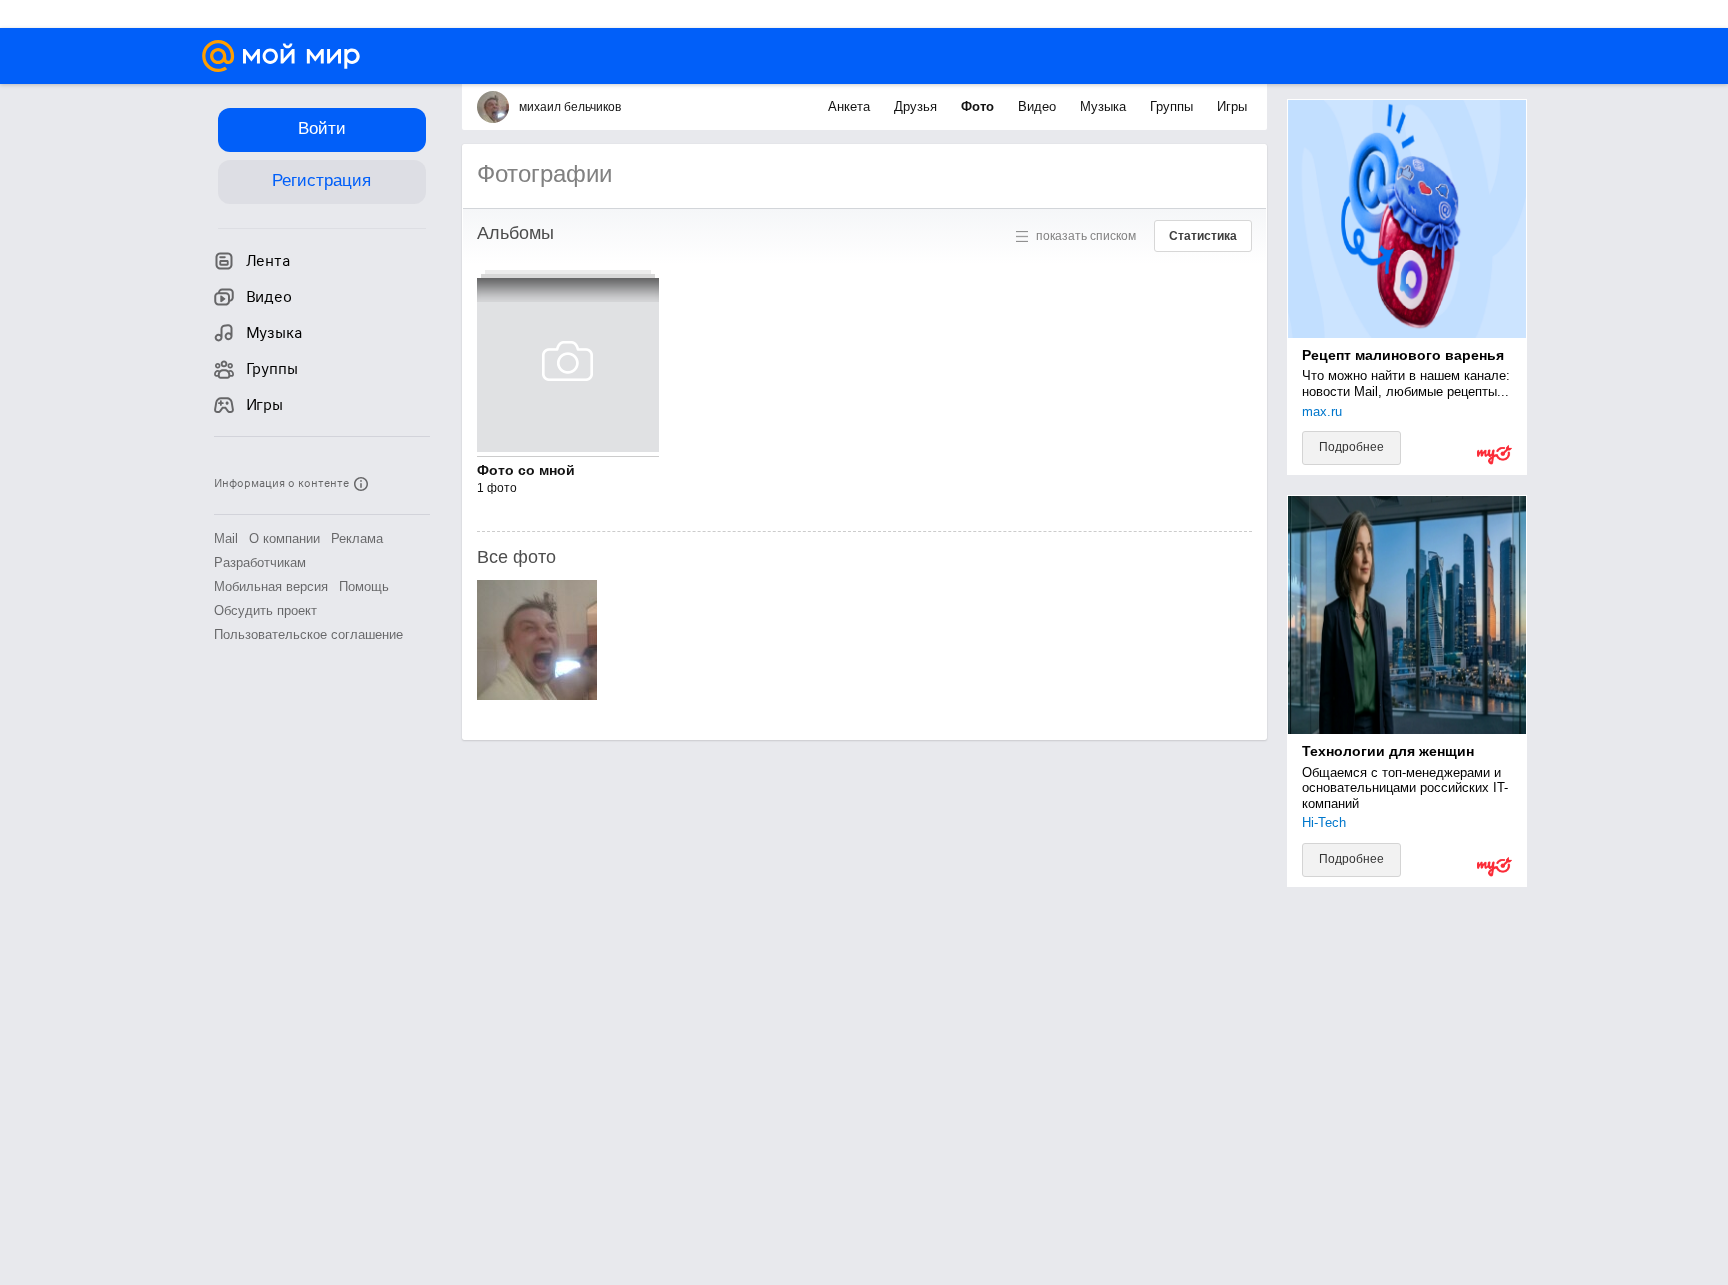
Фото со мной (526, 470)
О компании (284, 538)
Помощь (364, 586)
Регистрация (321, 180)
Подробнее (1351, 447)
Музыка (1105, 106)
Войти (322, 128)
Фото (979, 106)
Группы (1173, 106)
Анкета (851, 106)
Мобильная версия (271, 586)
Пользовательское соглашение (308, 634)
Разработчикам (260, 562)
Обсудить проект (265, 610)
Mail (226, 538)
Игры (1232, 106)
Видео (1039, 106)
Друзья (917, 106)
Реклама (357, 538)
